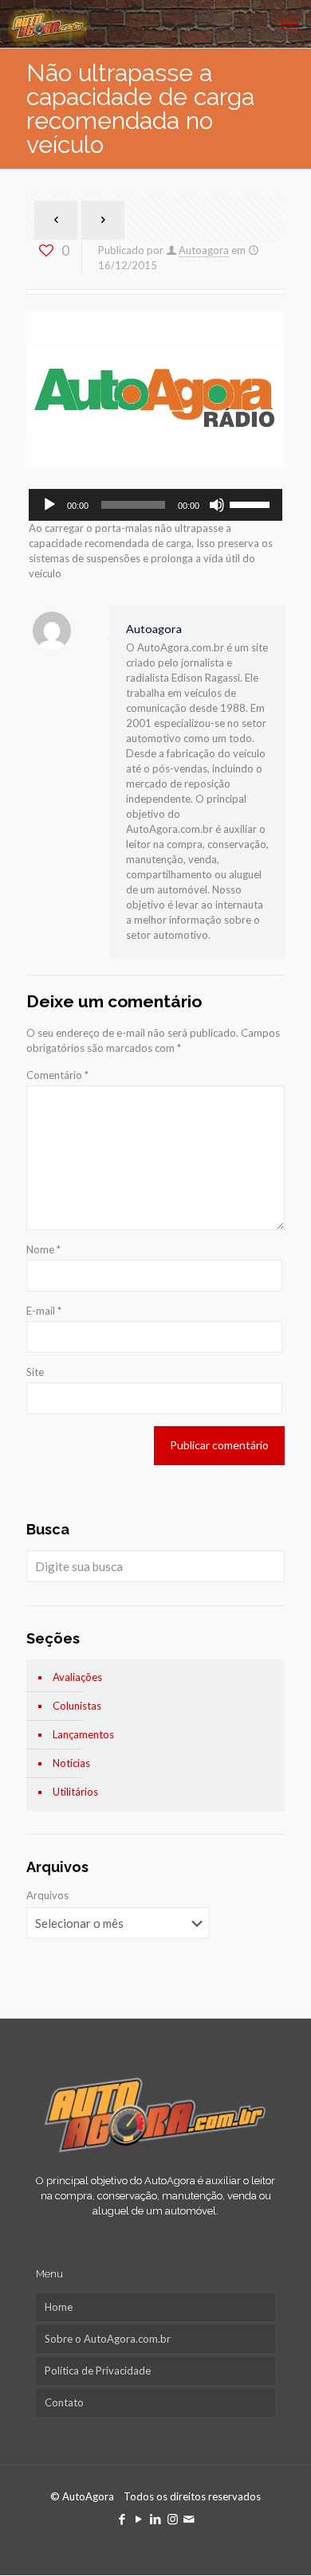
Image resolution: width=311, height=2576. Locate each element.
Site (35, 1372)
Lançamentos (83, 1734)
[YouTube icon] (139, 2519)
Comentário (57, 1075)
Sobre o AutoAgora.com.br (108, 2339)
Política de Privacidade (98, 2371)
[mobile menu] (289, 24)
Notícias (71, 1763)
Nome (43, 1249)
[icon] (189, 2519)
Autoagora (204, 250)
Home (59, 2307)
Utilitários (75, 1792)
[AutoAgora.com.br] (47, 24)
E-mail (44, 1311)
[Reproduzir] (49, 505)
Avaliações (77, 1677)
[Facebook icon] (122, 2519)
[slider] (252, 503)
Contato (64, 2402)
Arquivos (47, 1895)
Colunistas (77, 1706)
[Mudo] (217, 505)
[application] (155, 505)
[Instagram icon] (173, 2519)
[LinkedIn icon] (156, 2519)
